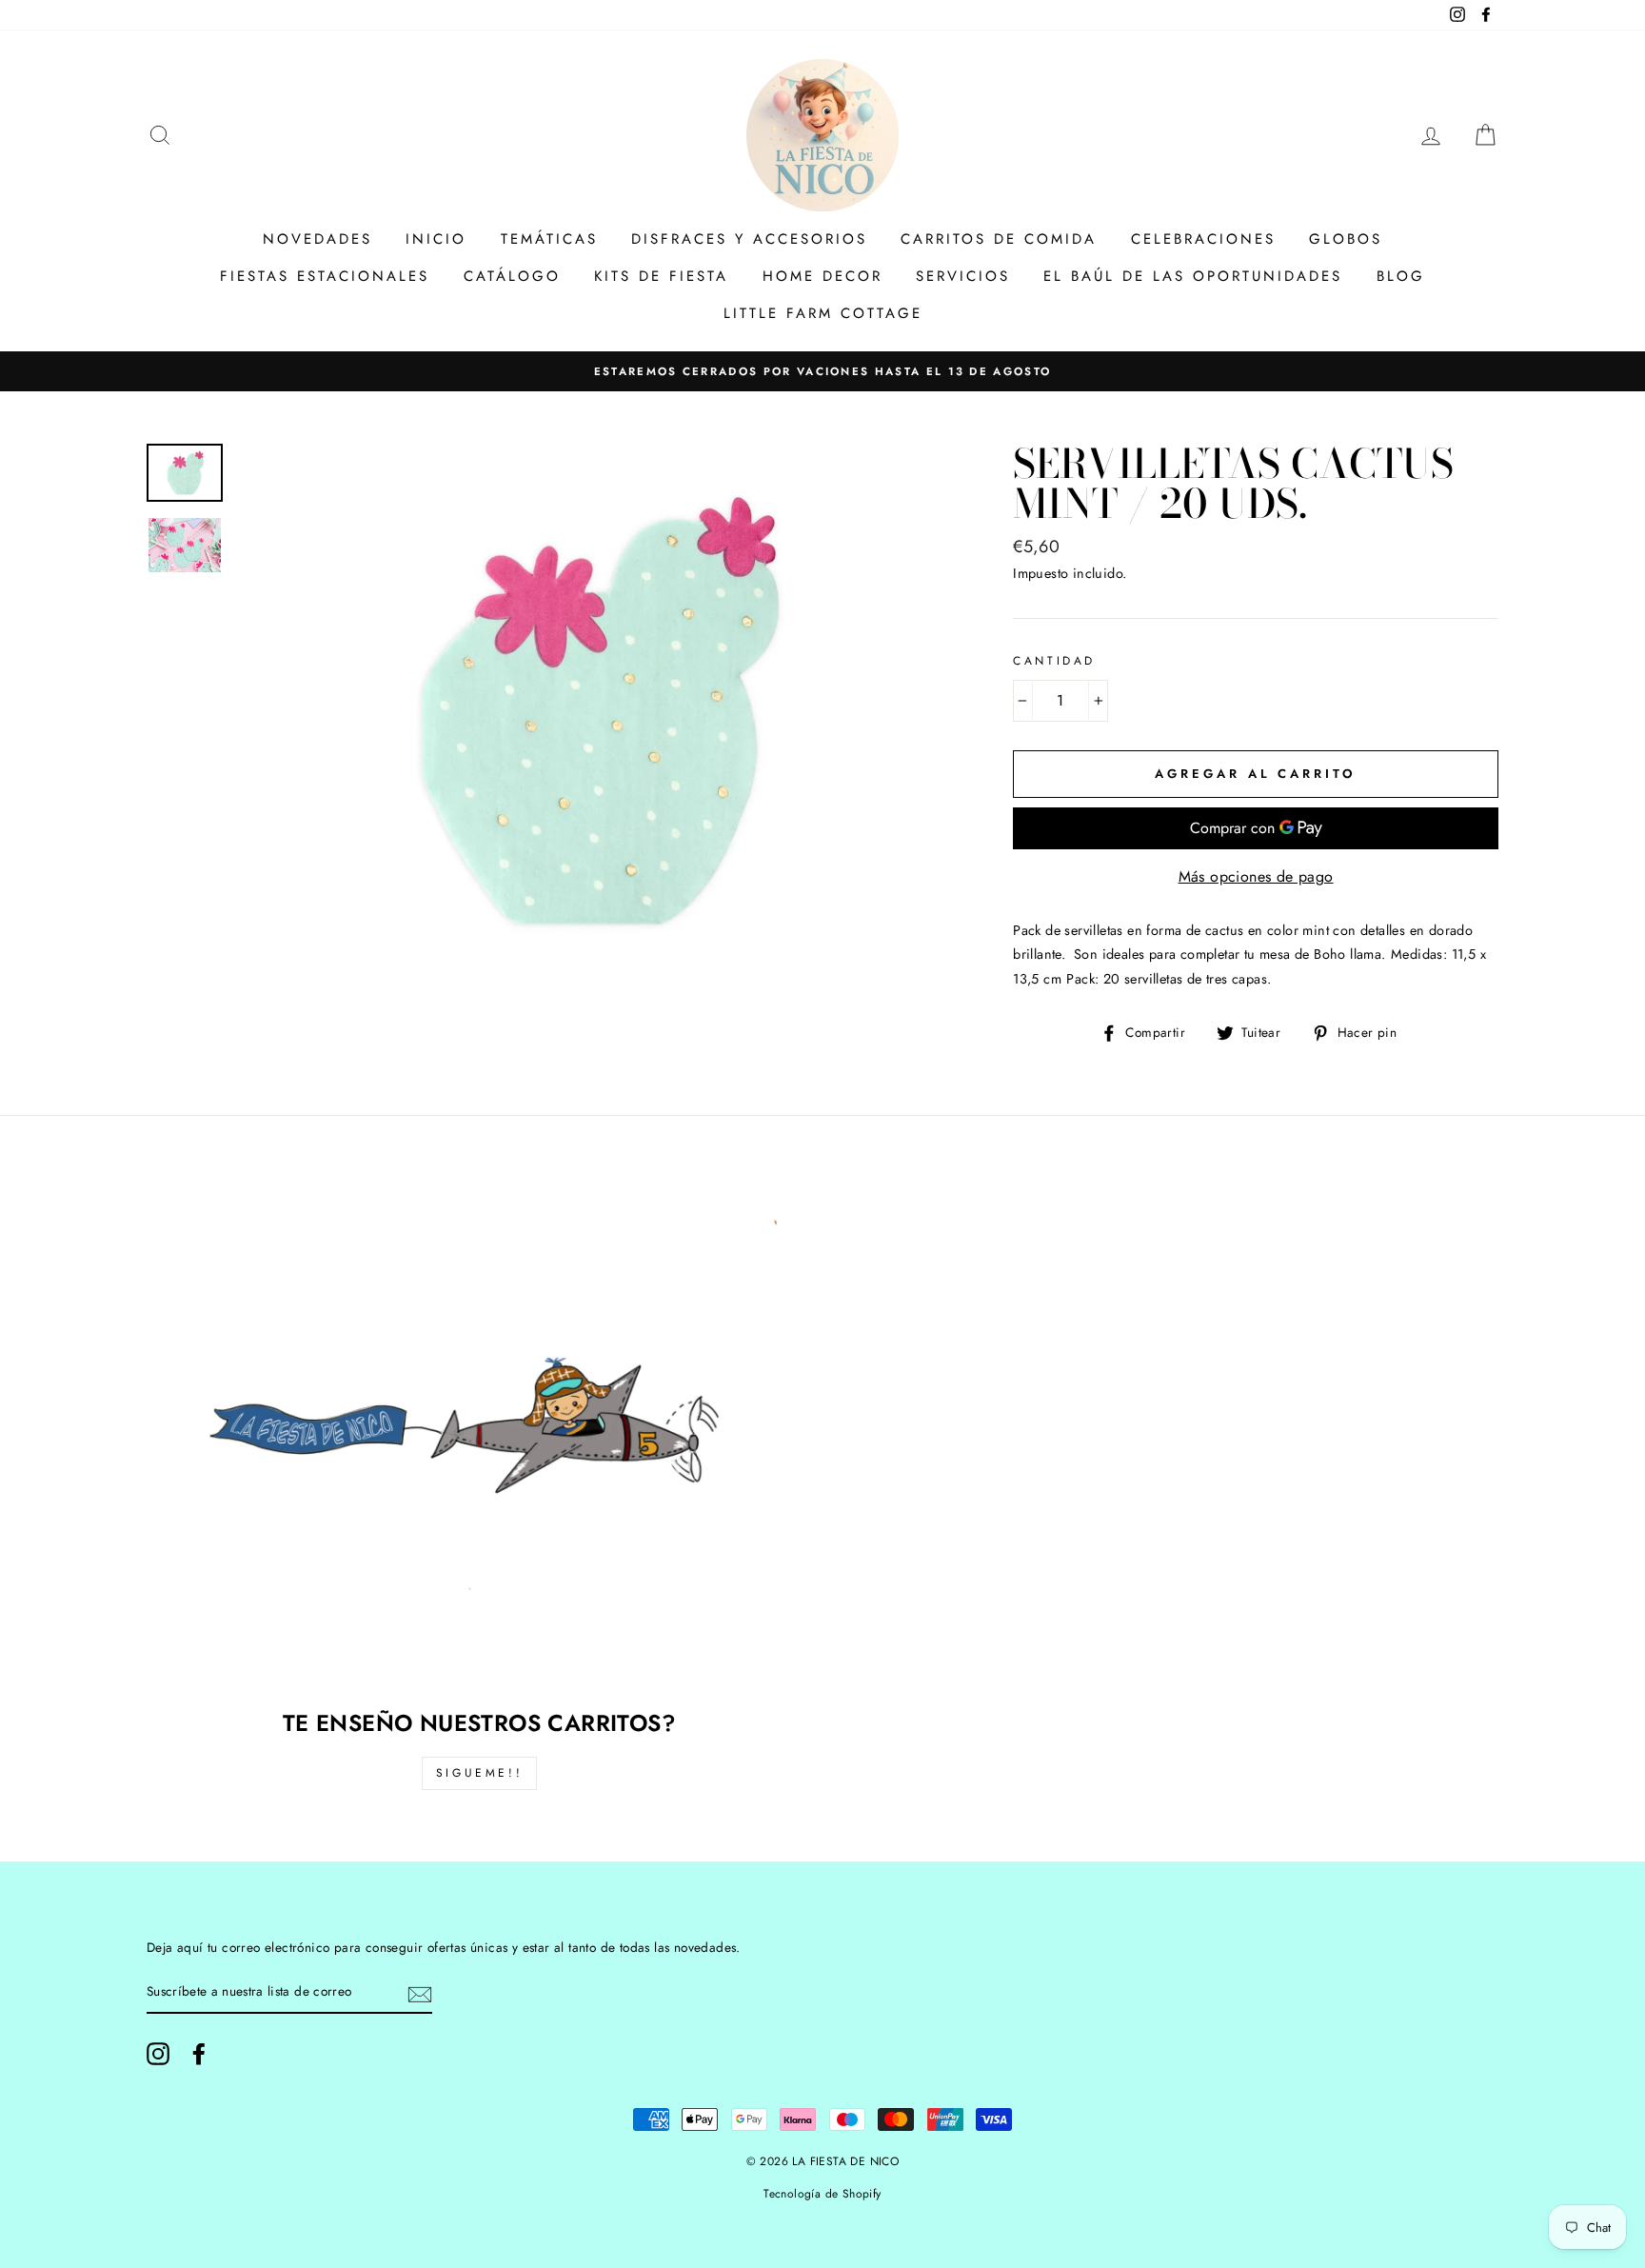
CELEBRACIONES (1203, 239)
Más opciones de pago (1256, 876)
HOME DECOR (822, 276)
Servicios (963, 276)
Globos (1346, 239)
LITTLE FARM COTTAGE (823, 313)
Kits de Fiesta (661, 276)
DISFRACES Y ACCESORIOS (749, 239)
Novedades (317, 239)
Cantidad (1054, 661)
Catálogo (512, 276)
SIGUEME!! (479, 1773)
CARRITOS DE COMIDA (999, 239)
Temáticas (549, 239)
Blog (1401, 276)
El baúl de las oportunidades (1193, 276)
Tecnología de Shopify (822, 2194)
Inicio (436, 239)
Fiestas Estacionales (325, 276)
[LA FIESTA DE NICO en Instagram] (158, 2054)
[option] (822, 371)
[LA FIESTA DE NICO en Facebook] (199, 2054)
